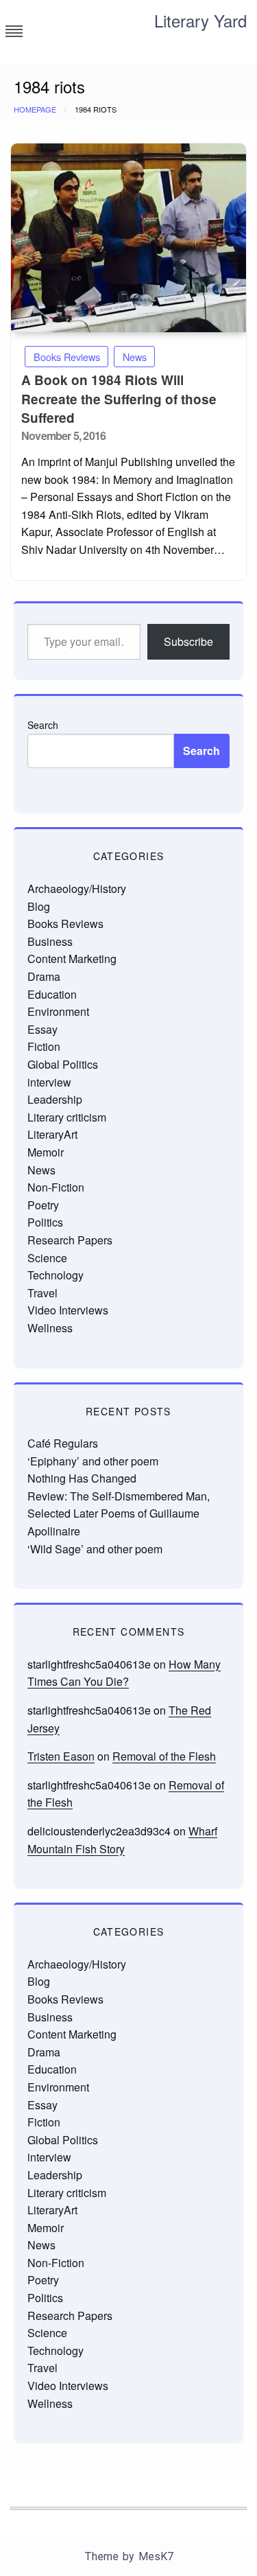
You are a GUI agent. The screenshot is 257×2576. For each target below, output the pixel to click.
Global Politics (63, 1064)
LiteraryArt (52, 1134)
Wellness (50, 1328)
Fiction (44, 1046)
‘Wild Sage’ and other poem (95, 1549)
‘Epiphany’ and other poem (93, 1461)
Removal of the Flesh (164, 1756)
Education (52, 994)
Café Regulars (63, 1443)
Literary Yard (200, 20)
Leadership (55, 1099)
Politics (45, 1222)
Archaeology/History (77, 889)
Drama (44, 976)
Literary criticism (67, 1117)
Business (50, 941)
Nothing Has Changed (82, 1478)
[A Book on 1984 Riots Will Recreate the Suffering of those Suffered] (128, 238)
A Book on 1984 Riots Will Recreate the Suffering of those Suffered (119, 399)
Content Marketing (72, 959)
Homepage (35, 109)
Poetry (43, 1205)
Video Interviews (68, 1310)
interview (49, 1082)
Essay (42, 1029)
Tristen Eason (61, 1756)
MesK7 (156, 2556)
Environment (58, 1011)
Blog (39, 906)
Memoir (46, 1152)
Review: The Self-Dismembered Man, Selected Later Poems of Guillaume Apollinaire (119, 1513)
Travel (42, 1293)
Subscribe (188, 641)
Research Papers (70, 1240)
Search (43, 725)
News (135, 357)
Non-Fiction (56, 1187)
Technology (56, 1275)
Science (47, 1258)
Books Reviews (67, 357)
